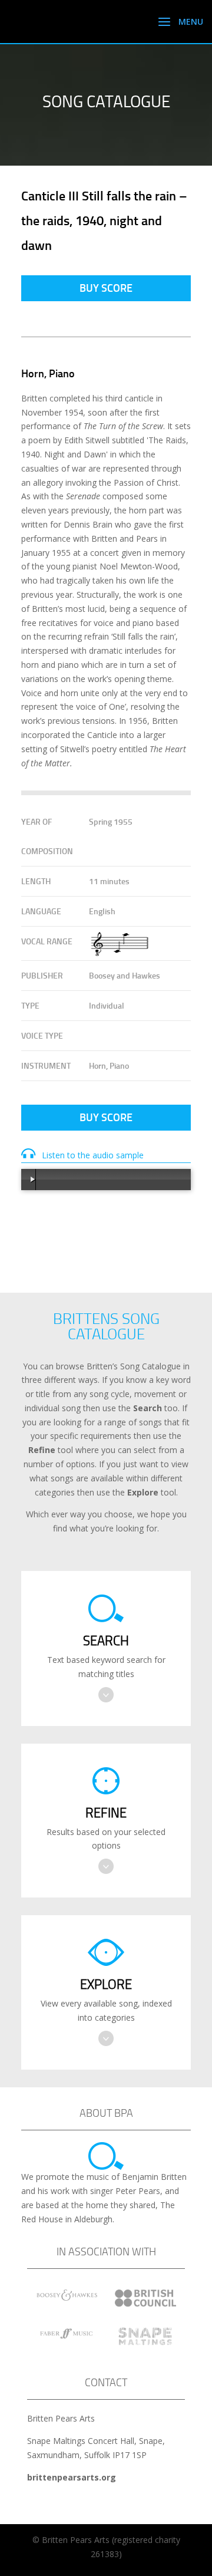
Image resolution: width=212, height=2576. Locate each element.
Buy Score (106, 288)
